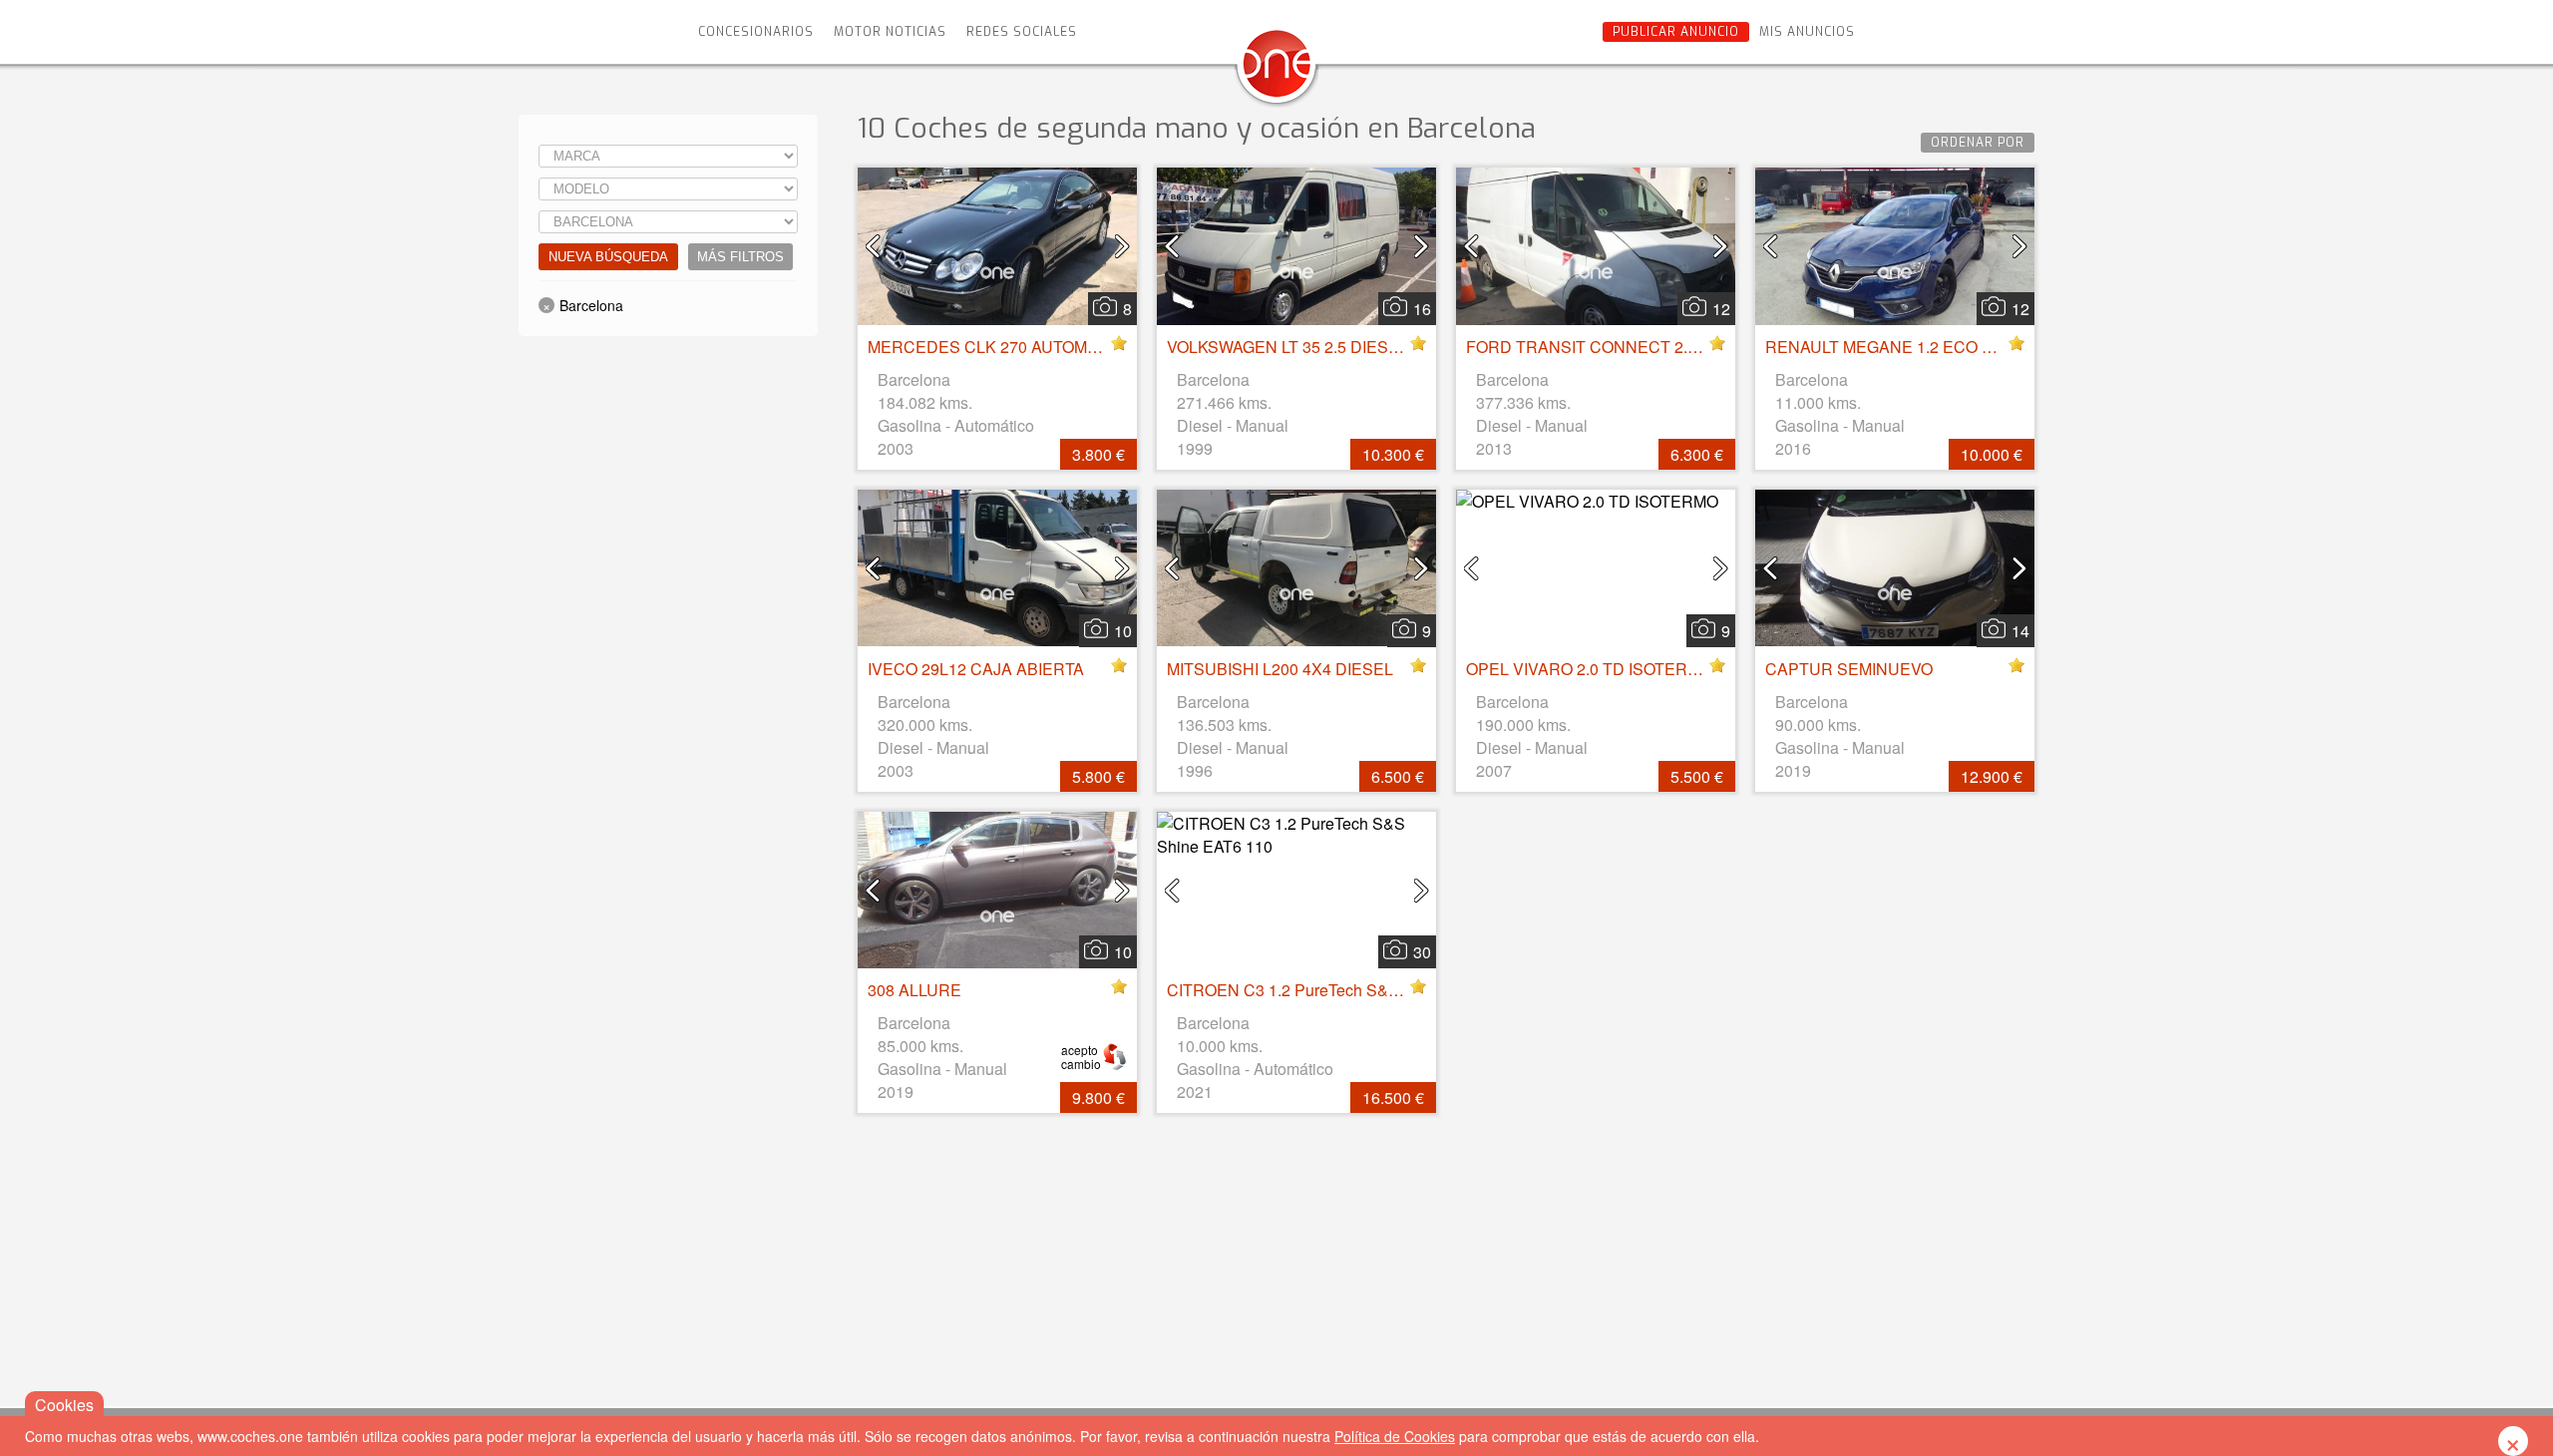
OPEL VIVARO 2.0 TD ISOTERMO (1589, 669)
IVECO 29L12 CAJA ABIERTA (976, 669)
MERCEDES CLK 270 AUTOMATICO (1001, 347)
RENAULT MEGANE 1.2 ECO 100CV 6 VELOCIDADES (1964, 347)
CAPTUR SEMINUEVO (1849, 669)
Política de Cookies (1395, 1436)
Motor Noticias (890, 32)
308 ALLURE (914, 990)
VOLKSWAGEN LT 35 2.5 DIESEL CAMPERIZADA (1348, 347)
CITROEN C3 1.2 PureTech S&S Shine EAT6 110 (1343, 990)
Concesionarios (756, 32)
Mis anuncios (1807, 32)
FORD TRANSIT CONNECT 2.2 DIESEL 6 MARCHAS (1661, 347)
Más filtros (740, 257)
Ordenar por (1978, 143)
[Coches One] (1276, 71)
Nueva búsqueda (608, 257)
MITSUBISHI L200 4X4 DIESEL (1280, 669)
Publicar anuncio (1676, 32)
